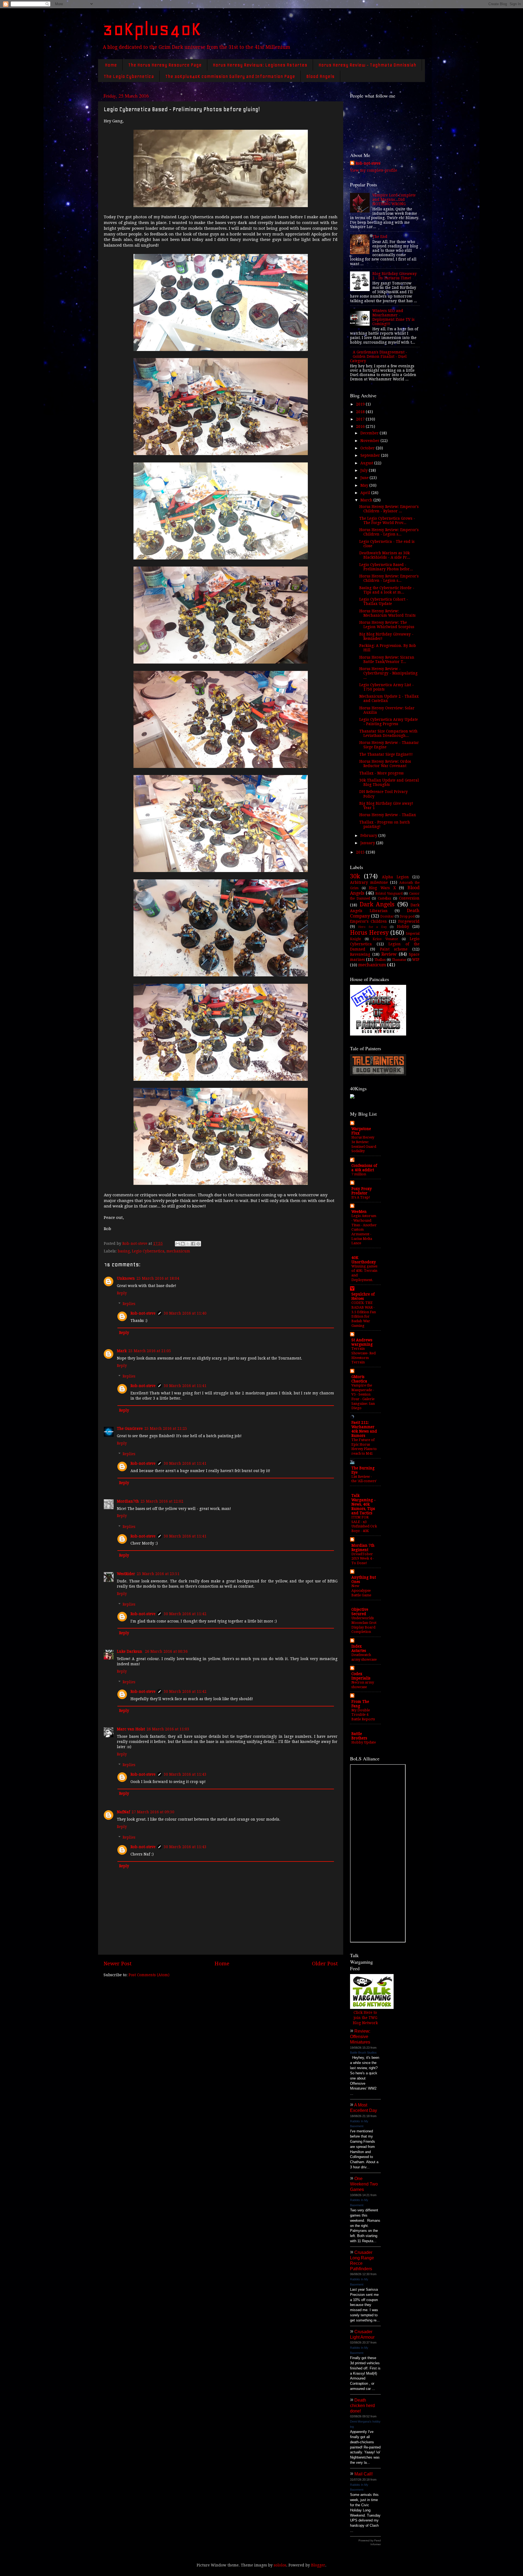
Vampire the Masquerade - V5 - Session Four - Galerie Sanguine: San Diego (363, 1397)
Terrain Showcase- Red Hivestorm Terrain (364, 1355)
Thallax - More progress (381, 773)
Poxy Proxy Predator (362, 1191)
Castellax (384, 898)
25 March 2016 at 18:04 (158, 1278)
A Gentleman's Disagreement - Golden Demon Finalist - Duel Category (379, 356)
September (371, 455)
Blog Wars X (382, 888)
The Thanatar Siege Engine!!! (386, 754)
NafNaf (123, 1812)
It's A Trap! (361, 1197)
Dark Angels (377, 904)
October (368, 448)
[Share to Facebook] (193, 1244)
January (368, 843)
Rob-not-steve (143, 1313)
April (366, 493)
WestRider (126, 1574)
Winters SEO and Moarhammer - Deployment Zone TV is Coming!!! (393, 317)
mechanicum (178, 1251)
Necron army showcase (363, 1685)
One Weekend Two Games (364, 2184)
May (365, 485)
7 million (359, 1174)
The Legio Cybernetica (129, 76)
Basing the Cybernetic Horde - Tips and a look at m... (387, 590)
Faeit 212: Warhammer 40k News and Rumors (364, 1429)
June (365, 478)
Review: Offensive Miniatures (360, 2037)
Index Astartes (359, 1648)
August (367, 463)
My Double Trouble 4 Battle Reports (363, 1715)
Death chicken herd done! (362, 2406)
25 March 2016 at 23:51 (158, 1574)
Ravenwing (360, 954)
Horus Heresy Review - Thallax (388, 815)
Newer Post (118, 1964)
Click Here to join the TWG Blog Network (365, 2018)
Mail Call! (364, 2474)
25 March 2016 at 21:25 (166, 1428)
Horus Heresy (369, 933)
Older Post (325, 1964)
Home (111, 65)
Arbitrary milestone (369, 882)
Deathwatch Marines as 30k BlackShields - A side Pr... (385, 555)
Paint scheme (394, 949)
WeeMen (359, 1212)
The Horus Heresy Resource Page (165, 65)
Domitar (387, 916)
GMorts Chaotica (359, 1379)
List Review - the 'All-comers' (364, 1479)
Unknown (126, 1278)
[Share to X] (188, 1244)
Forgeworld (409, 921)
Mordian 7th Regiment (363, 1548)
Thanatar (399, 960)
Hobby (403, 927)
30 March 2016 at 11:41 (185, 1386)
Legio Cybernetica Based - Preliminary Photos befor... (386, 567)
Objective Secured (360, 1612)
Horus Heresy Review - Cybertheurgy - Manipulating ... (388, 673)
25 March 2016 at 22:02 (162, 1501)
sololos (280, 2565)
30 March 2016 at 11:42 (185, 1614)
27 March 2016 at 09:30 (153, 1812)
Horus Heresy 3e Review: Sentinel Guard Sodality (364, 1144)
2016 (361, 426)
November (370, 441)
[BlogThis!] (183, 1244)
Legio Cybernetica (148, 1251)
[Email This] (178, 1244)
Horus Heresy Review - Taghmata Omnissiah (367, 65)
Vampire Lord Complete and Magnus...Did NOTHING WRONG (394, 199)
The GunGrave (130, 1428)
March (367, 500)
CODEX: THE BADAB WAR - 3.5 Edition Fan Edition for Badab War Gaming (364, 1314)
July (365, 470)
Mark (122, 1351)
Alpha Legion (395, 877)
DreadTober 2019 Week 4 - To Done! (363, 1558)
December (370, 433)
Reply (122, 1293)
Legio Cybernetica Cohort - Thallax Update (384, 601)
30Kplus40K (152, 29)
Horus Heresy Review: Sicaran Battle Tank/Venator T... (387, 659)
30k (355, 876)
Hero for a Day (372, 927)
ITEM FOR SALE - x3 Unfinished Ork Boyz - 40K (364, 1524)
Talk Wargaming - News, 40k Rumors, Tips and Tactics (364, 1504)
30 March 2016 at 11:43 (185, 1774)
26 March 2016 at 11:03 (168, 1729)
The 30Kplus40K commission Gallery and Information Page (230, 76)
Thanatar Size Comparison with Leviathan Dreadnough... (388, 733)
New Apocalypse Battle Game (361, 1590)
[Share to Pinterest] (198, 1244)
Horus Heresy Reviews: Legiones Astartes (260, 65)
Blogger (318, 2565)
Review (389, 954)
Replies (129, 1304)
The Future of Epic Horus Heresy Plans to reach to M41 (364, 1447)
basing (124, 1251)
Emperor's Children (368, 921)
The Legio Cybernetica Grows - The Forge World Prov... (387, 520)
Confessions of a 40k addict (364, 1168)
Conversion (409, 898)
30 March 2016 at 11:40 (185, 1313)
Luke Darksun (130, 1651)
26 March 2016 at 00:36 (166, 1651)
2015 (361, 852)
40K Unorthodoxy (364, 1260)
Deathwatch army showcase (364, 1657)
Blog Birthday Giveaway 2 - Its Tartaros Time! (395, 276)
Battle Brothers (359, 1736)
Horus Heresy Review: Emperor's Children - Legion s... (389, 532)
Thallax (380, 960)
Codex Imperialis (361, 1676)
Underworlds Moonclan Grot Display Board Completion (364, 1625)
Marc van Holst (131, 1729)
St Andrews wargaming (362, 1342)
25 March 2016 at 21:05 (150, 1351)
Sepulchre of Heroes (363, 1296)
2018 (361, 412)
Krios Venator (385, 939)
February (369, 836)
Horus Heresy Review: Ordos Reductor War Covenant (385, 764)
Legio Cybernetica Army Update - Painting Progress (389, 722)
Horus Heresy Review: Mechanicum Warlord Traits (387, 613)
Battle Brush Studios (363, 2053)
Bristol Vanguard (389, 894)
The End (380, 237)
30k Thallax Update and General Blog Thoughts (389, 782)
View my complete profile (374, 170)
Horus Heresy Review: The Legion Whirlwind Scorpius (387, 625)
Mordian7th (128, 1501)
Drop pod (407, 916)
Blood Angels (320, 76)
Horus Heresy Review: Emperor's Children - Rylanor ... (389, 509)
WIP (416, 959)
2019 (361, 404)
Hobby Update (364, 1742)
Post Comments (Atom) (149, 1975)
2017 (361, 419)
